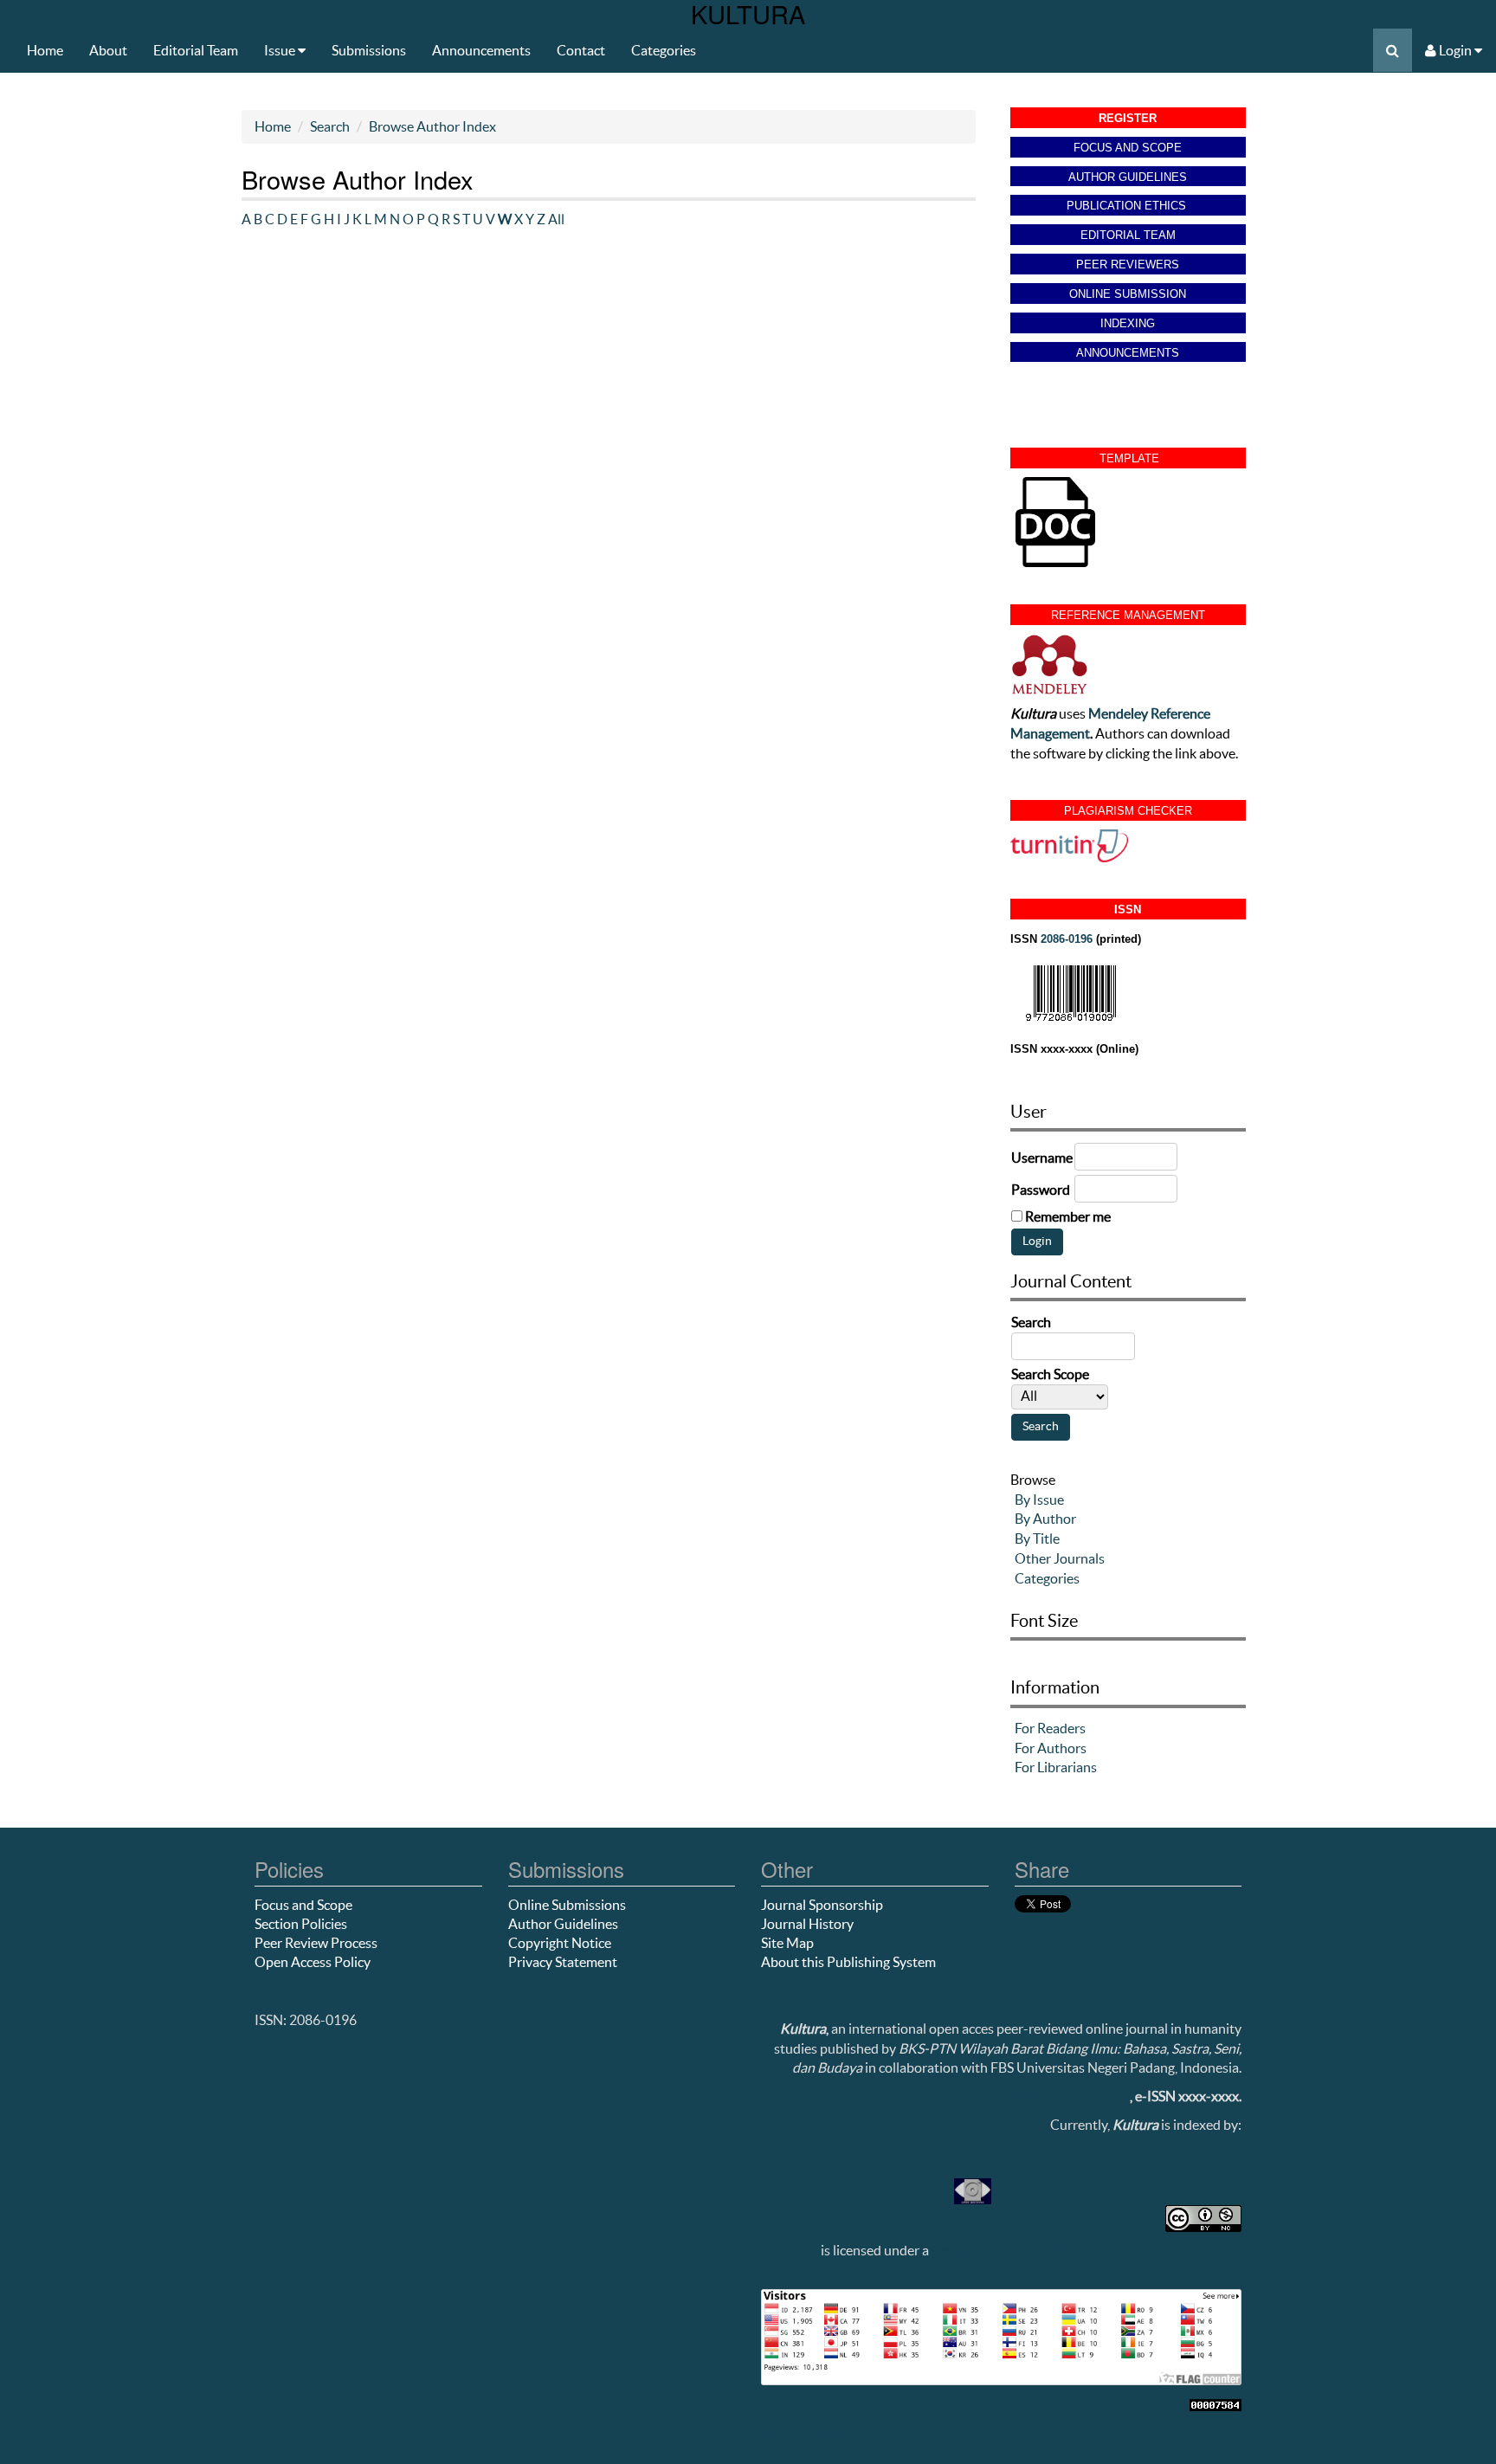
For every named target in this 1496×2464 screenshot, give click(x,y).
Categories (664, 50)
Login (1455, 50)
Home (45, 50)
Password (1041, 1190)
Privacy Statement (563, 1962)
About (108, 50)
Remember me (1068, 1216)
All (556, 219)
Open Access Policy (313, 1962)
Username (1042, 1158)
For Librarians (1056, 1767)
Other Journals (1060, 1558)
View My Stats (804, 2432)
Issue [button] (281, 50)
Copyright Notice (560, 1943)
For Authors (1051, 1748)
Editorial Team (196, 50)
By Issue (1039, 1500)
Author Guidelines (563, 1924)
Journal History (807, 1924)
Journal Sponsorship (822, 1905)
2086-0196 (1067, 939)
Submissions (369, 50)
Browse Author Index (432, 126)
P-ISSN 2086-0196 (1074, 2096)
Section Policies (301, 1924)
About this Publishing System (848, 1962)
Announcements (481, 50)
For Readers (1050, 1728)
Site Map (787, 1943)
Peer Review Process (316, 1943)
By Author (1045, 1519)
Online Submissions (567, 1905)
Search (330, 126)
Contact (581, 50)
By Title (1037, 1538)
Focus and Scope (303, 1905)
